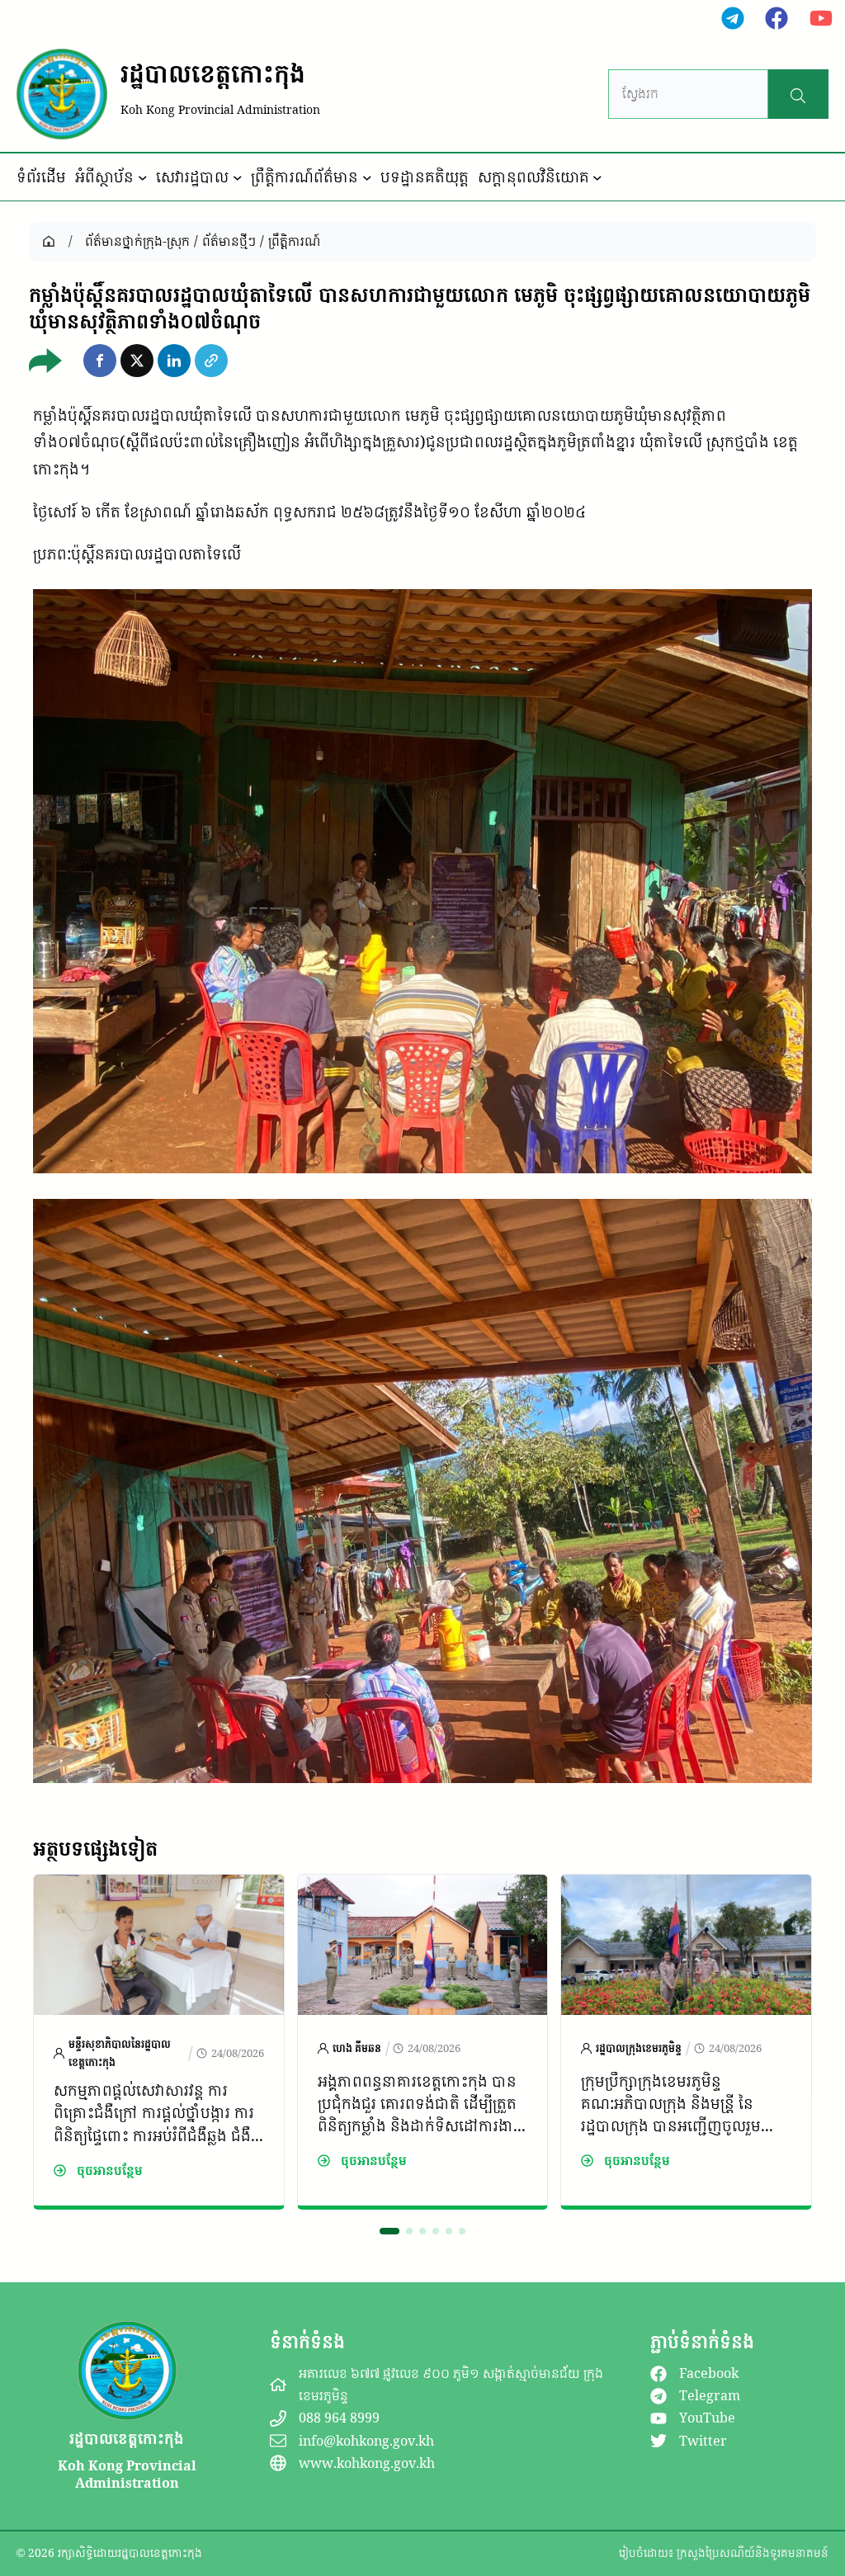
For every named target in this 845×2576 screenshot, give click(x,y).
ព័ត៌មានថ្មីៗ (229, 241)
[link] (159, 2042)
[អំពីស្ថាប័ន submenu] (143, 177)
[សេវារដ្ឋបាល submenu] (238, 177)
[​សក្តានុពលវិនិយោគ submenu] (597, 177)
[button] (100, 361)
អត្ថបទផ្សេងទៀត (95, 1848)
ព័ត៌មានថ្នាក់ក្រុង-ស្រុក (137, 241)
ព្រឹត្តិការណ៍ (294, 241)
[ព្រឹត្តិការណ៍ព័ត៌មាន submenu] (367, 177)
